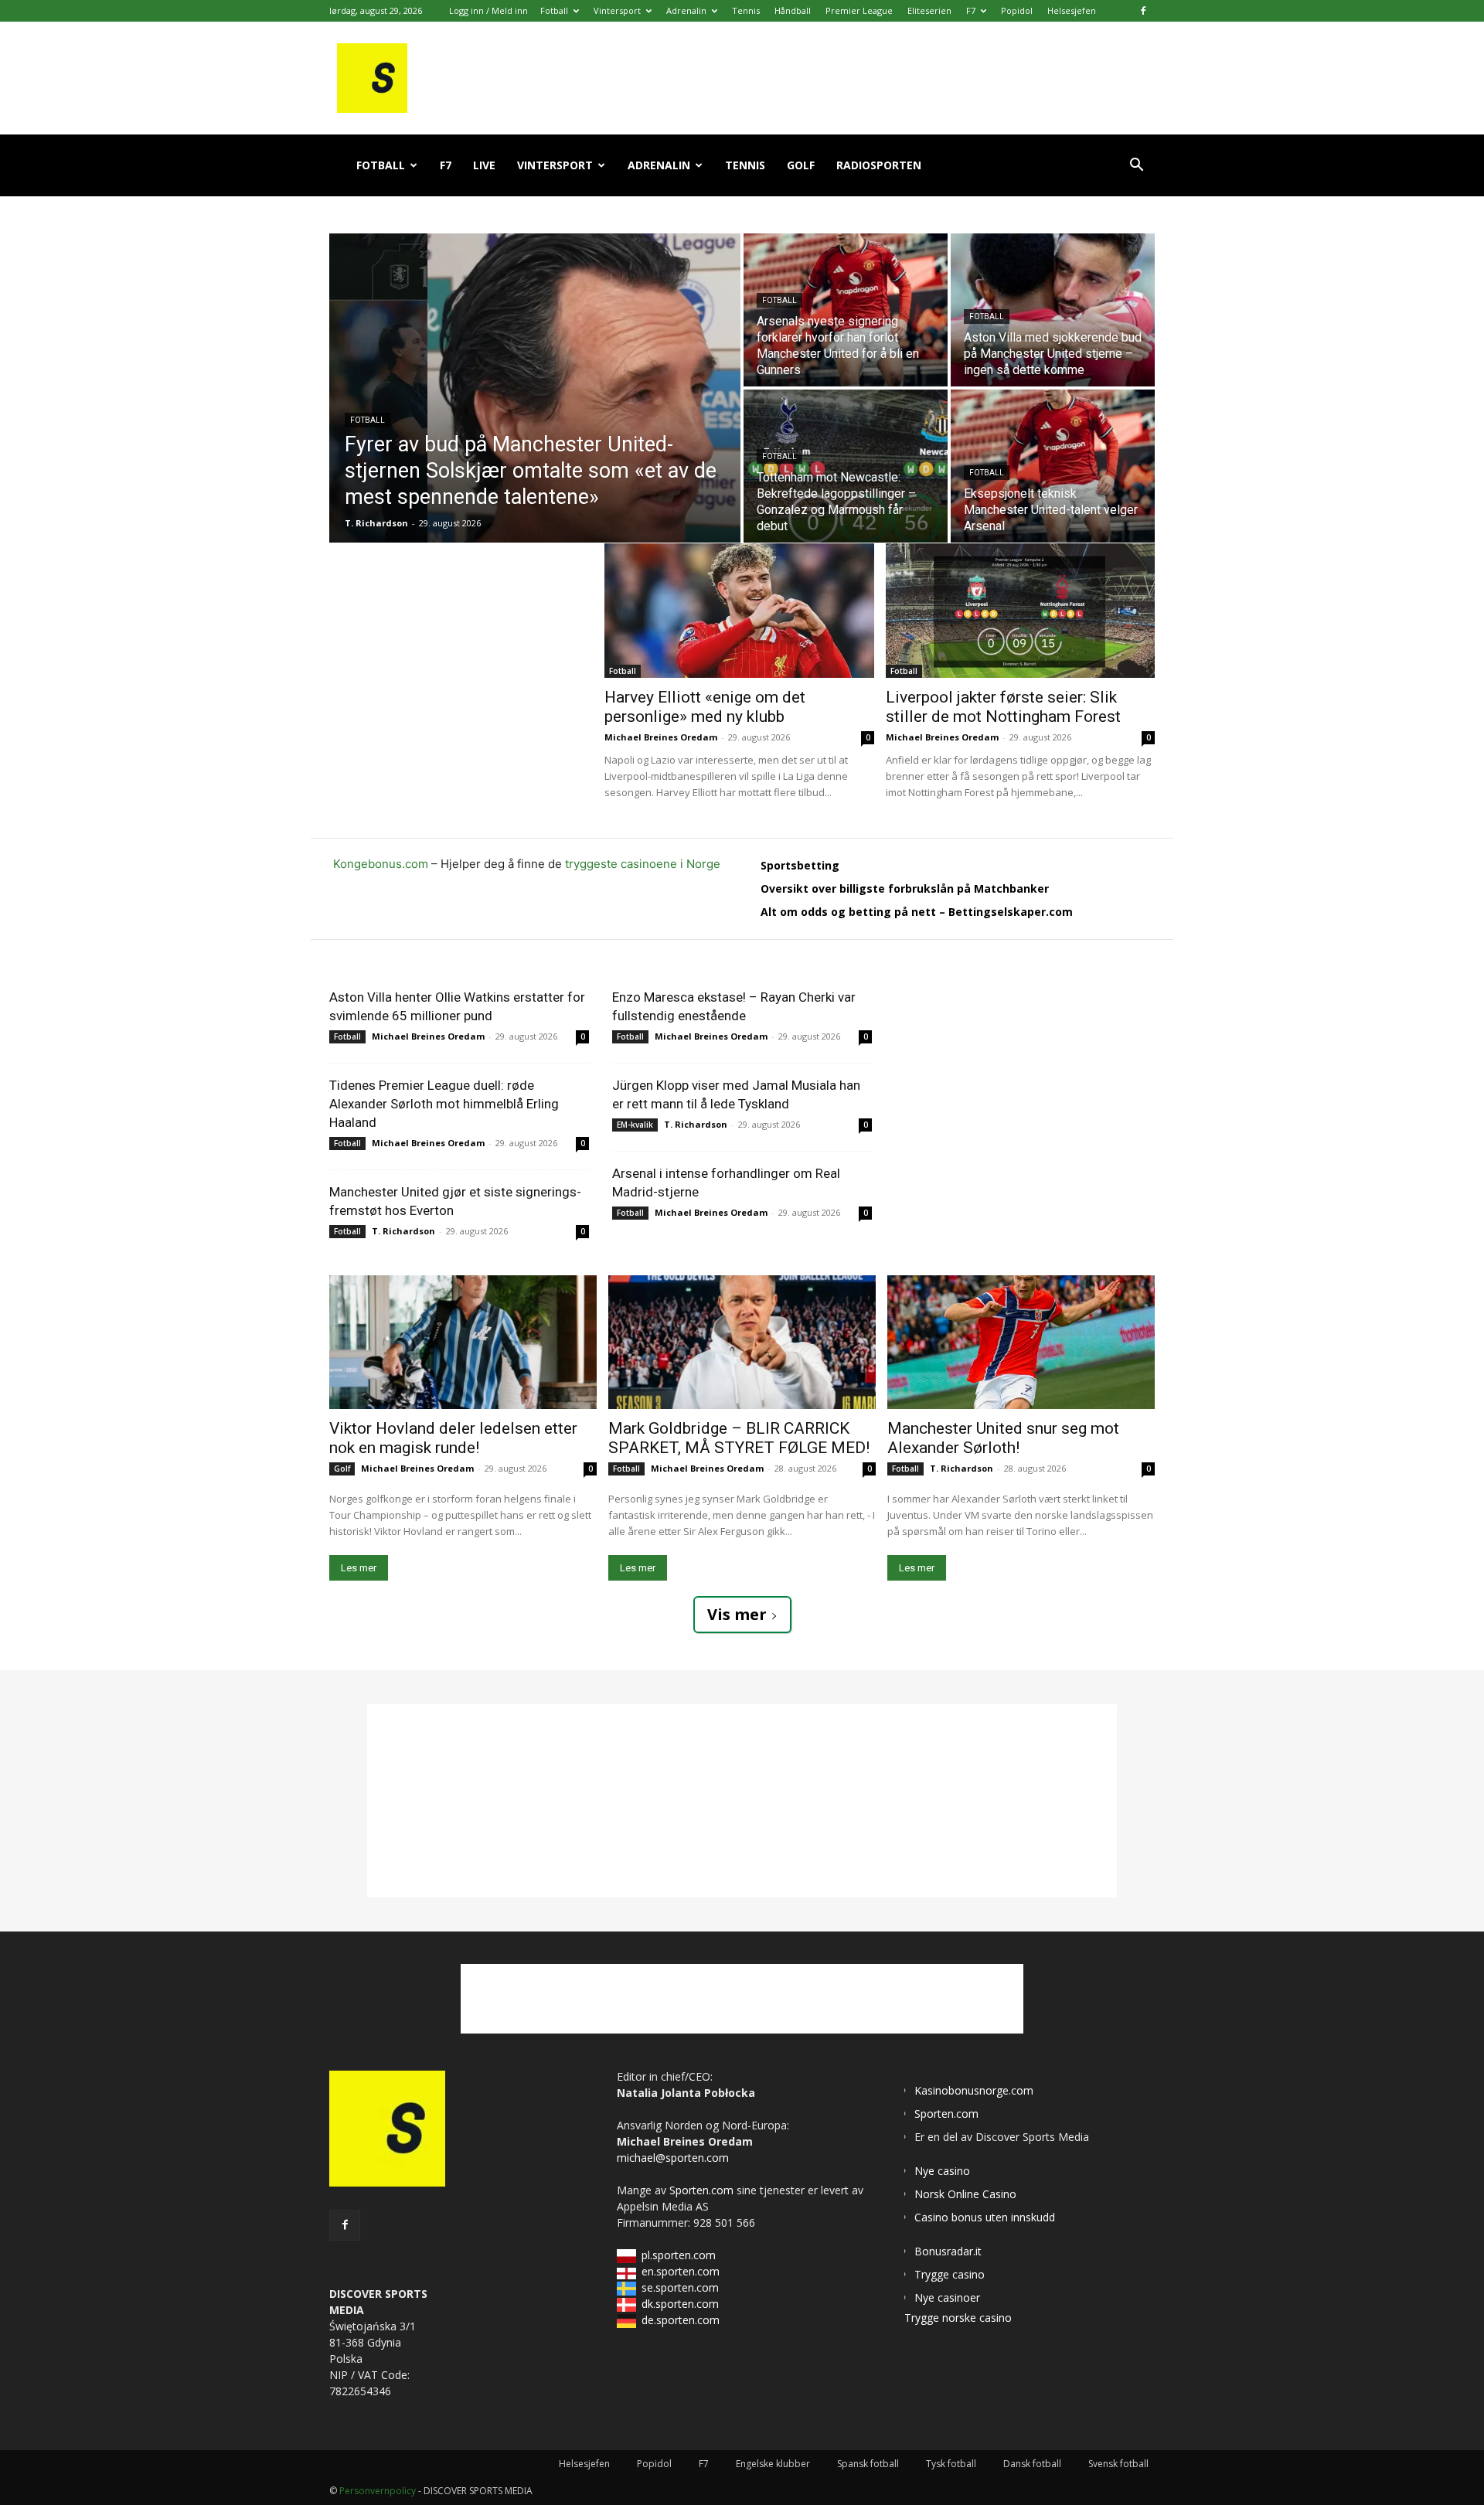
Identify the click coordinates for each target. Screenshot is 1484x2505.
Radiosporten (879, 165)
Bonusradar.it (948, 2251)
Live (484, 165)
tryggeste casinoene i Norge (643, 864)
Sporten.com (703, 2190)
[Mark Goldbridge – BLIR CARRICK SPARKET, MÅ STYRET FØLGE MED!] (742, 1342)
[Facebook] (1143, 11)
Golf (801, 165)
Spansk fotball (868, 2464)
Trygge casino (950, 2274)
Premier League (859, 10)
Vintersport (617, 10)
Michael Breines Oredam (661, 737)
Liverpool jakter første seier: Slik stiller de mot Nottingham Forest (1003, 707)
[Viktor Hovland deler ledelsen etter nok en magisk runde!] (463, 1342)
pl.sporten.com (679, 2255)
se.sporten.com (680, 2287)
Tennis (746, 10)
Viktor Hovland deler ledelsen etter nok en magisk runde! (453, 1438)
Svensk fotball (1118, 2464)
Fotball (554, 10)
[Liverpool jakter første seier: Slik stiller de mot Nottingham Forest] (1021, 611)
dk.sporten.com (680, 2304)
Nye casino (942, 2171)
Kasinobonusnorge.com (974, 2090)
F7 (971, 10)
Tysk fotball (951, 2464)
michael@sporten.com (673, 2158)
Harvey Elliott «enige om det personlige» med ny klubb (705, 707)
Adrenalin (686, 10)
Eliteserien (929, 10)
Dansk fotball (1032, 2464)
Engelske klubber (773, 2464)
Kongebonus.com (381, 864)
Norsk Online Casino (965, 2194)
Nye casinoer (947, 2297)
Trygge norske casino (958, 2318)
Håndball (793, 10)
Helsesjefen (1072, 10)
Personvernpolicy (378, 2491)
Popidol (1017, 10)
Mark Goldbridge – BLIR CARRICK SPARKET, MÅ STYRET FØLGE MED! (739, 1438)
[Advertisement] (467, 640)
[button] (1136, 167)
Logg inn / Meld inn (488, 10)
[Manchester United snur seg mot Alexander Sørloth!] (1021, 1342)
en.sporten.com (681, 2271)
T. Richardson (403, 1231)
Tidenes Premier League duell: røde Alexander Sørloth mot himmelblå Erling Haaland (444, 1104)
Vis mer (737, 1614)
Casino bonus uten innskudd (985, 2217)
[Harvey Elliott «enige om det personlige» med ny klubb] (739, 611)
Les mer (359, 1568)
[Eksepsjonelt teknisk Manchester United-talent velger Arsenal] (1053, 466)
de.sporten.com (681, 2320)
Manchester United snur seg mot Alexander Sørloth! (1003, 1438)
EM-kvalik (635, 1125)
